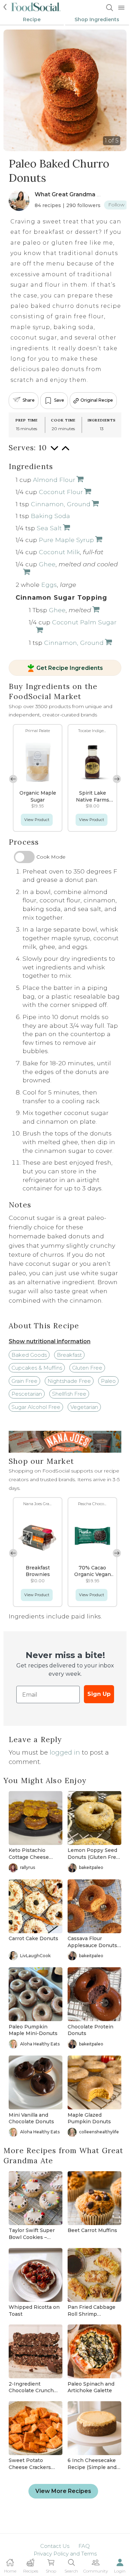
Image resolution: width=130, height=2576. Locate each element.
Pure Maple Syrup (66, 540)
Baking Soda (50, 516)
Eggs (49, 585)
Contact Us (55, 2546)
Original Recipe (97, 400)
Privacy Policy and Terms (65, 2554)
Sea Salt (49, 528)
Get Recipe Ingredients (70, 668)
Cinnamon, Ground (61, 504)
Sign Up (99, 1694)
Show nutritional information (50, 1341)
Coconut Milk (59, 552)
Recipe (32, 19)
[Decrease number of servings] (54, 452)
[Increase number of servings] (66, 452)
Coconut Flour (61, 492)
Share (29, 400)
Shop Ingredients (97, 19)
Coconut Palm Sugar (84, 622)
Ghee (47, 564)
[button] (117, 779)
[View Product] (79, 480)
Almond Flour (54, 480)
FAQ (84, 2546)
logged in (65, 1753)
